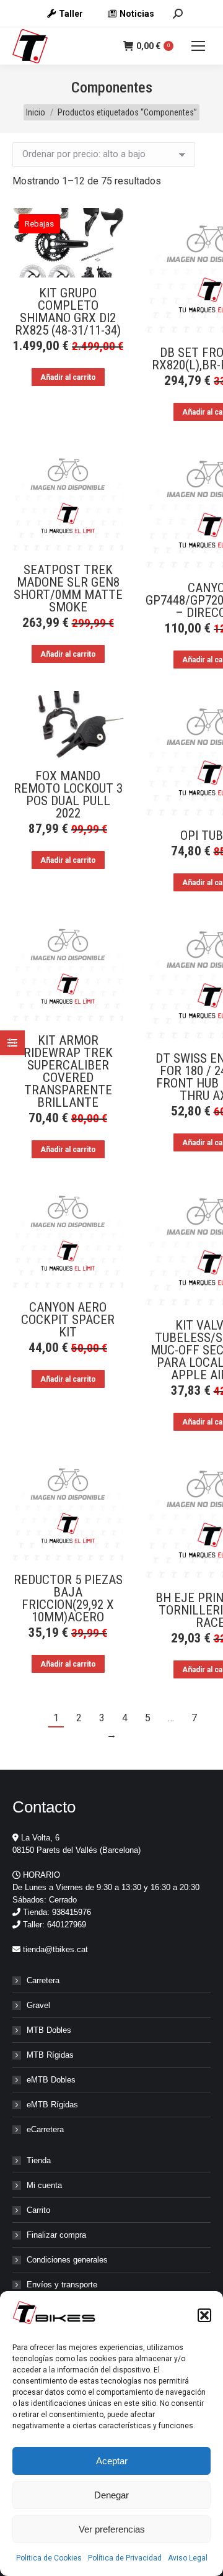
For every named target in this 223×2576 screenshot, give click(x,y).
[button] (204, 2315)
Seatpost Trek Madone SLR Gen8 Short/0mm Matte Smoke (68, 588)
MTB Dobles (49, 2030)
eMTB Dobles (51, 2080)
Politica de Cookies (49, 2558)
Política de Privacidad (125, 2558)
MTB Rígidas (50, 2055)
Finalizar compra (56, 2235)
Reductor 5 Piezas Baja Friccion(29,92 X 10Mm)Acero (68, 1598)
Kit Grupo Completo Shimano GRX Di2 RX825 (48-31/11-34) (68, 312)
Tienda (39, 2160)
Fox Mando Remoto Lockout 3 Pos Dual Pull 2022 (68, 795)
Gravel (38, 2005)
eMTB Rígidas (52, 2105)
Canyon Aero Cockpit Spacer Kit (68, 1320)
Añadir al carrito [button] (68, 377)
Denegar (111, 2495)
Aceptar (112, 2461)
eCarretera (45, 2129)
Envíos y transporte (62, 2285)
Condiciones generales (67, 2260)
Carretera (43, 1980)
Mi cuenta (44, 2185)
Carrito (38, 2210)
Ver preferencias (112, 2529)
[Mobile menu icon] (198, 46)
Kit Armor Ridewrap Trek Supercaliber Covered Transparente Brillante (68, 1071)
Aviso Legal (188, 2558)
